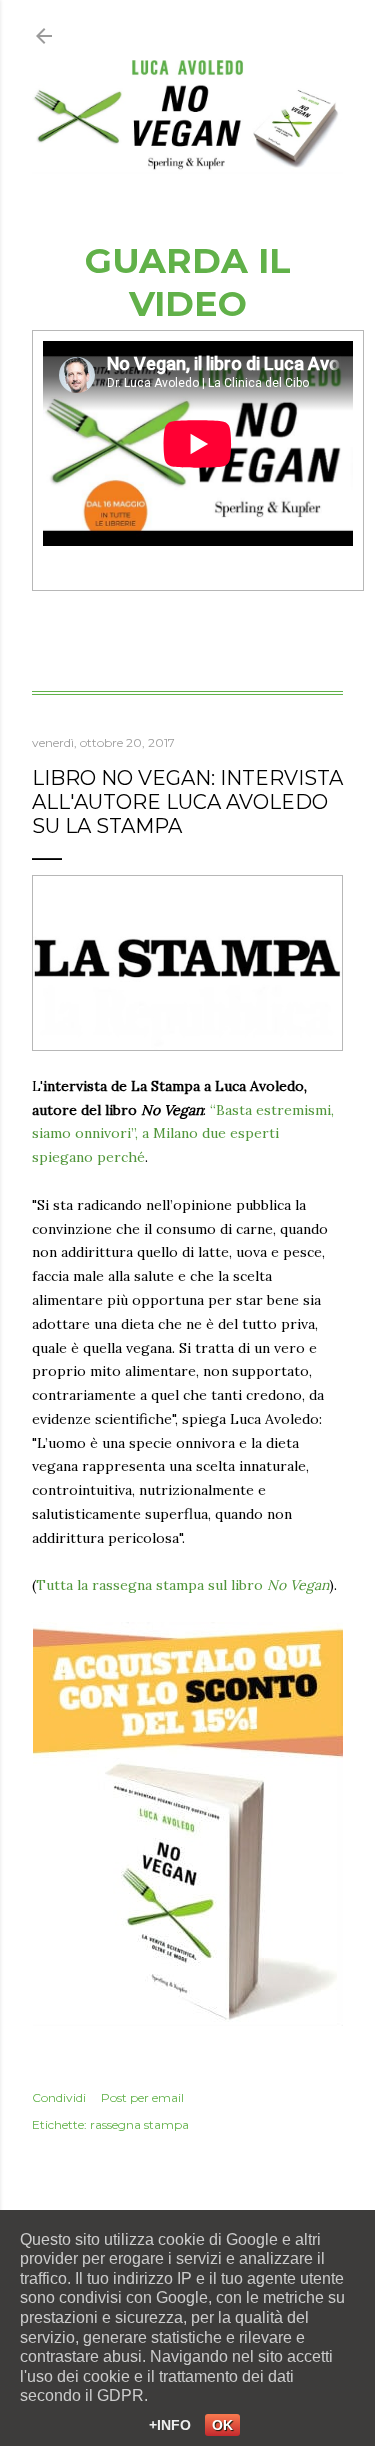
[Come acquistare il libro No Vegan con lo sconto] (188, 2021)
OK (222, 2425)
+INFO (170, 2425)
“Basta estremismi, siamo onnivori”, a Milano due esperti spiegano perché (183, 1134)
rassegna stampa (139, 2124)
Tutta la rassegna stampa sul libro (182, 1585)
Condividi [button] (59, 2097)
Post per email (142, 2097)
